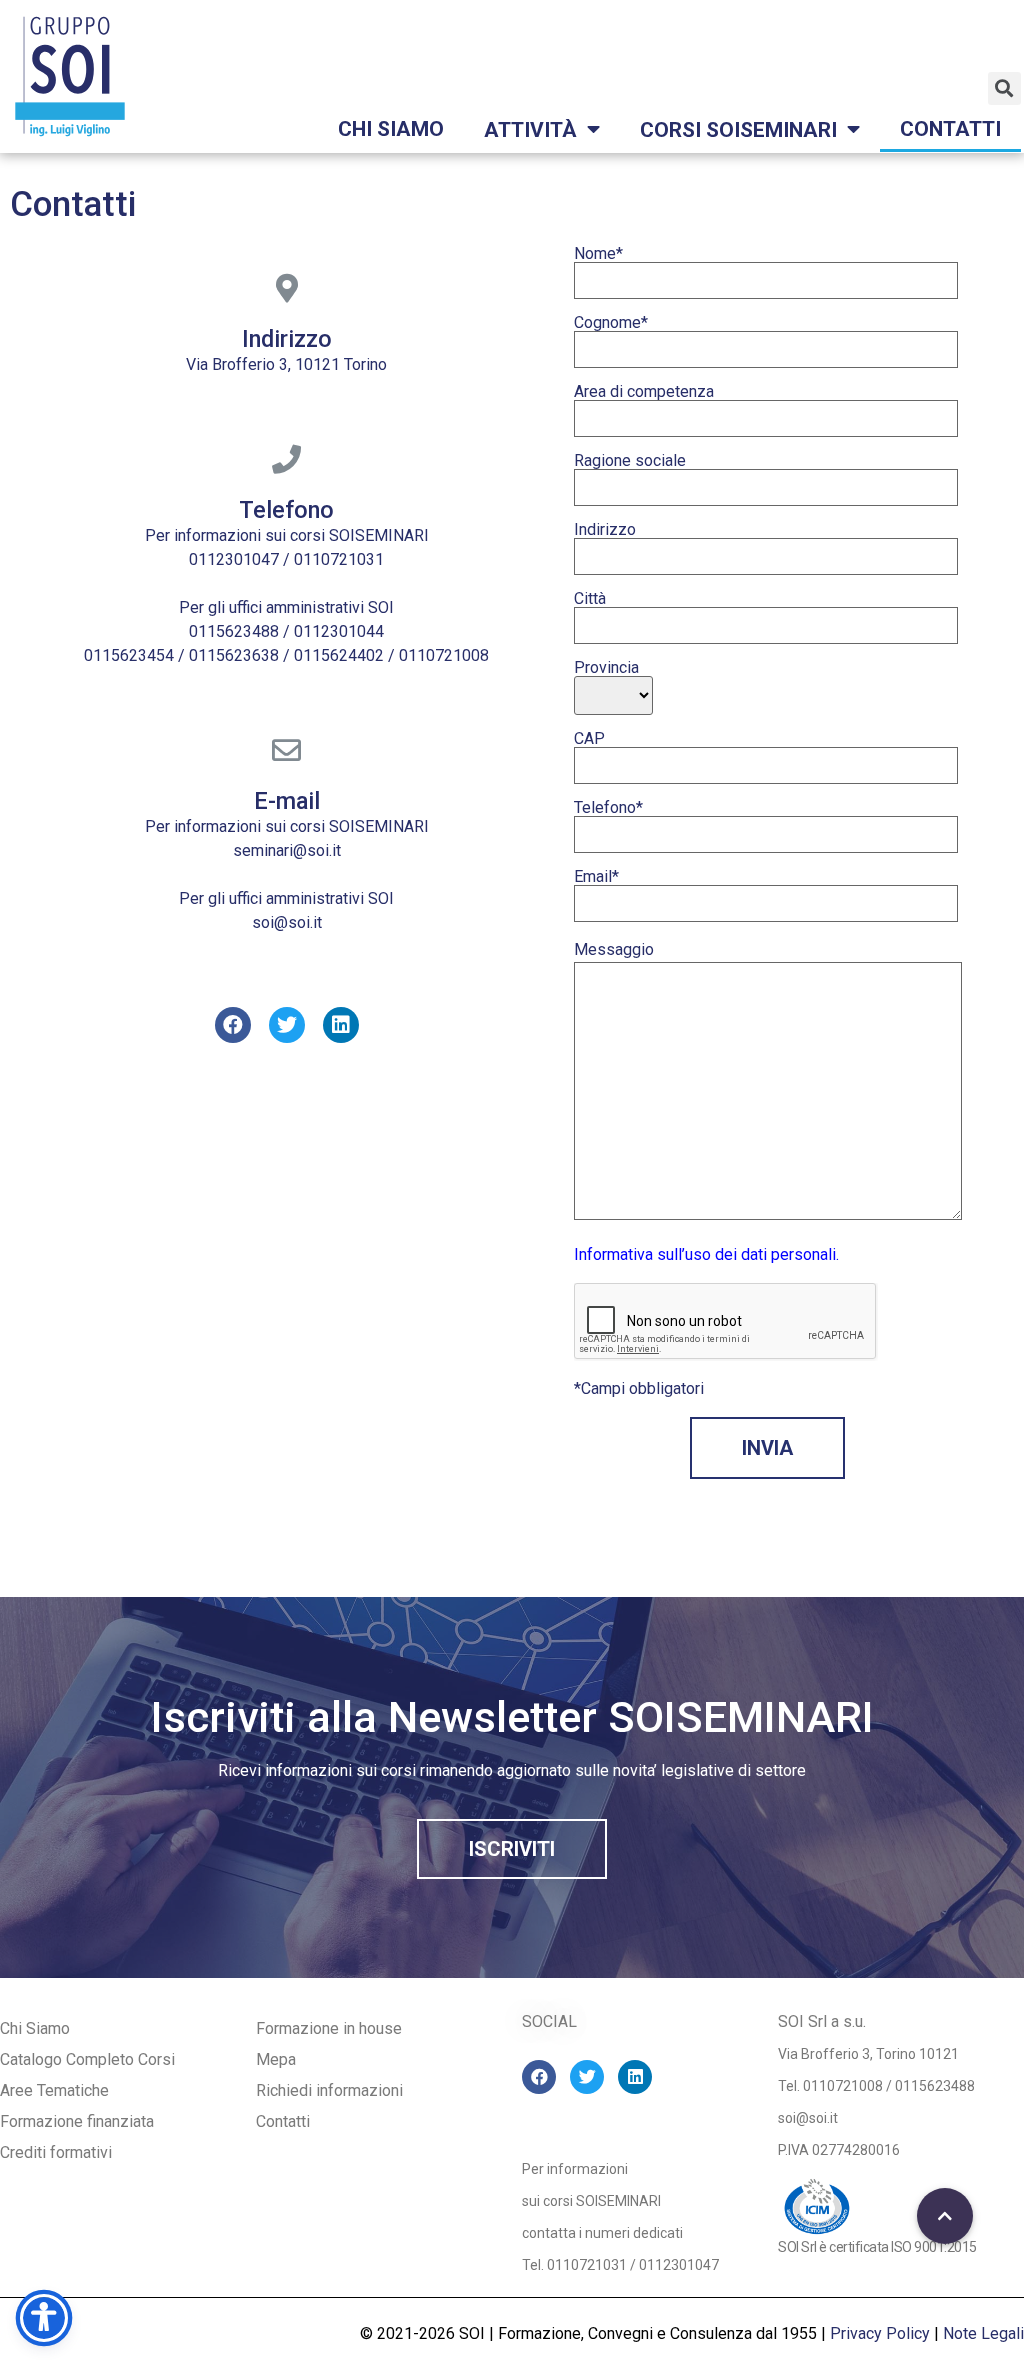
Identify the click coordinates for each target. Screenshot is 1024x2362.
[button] (512, 1849)
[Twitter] (287, 1025)
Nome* (598, 254)
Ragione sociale (630, 461)
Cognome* (611, 323)
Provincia (606, 668)
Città (590, 599)
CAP (589, 739)
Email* (596, 877)
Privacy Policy (880, 2333)
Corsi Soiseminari (738, 130)
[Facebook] (233, 1025)
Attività (530, 130)
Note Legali (983, 2333)
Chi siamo (391, 129)
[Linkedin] (341, 1025)
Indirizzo (605, 530)
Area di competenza (644, 392)
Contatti (950, 129)
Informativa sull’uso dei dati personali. (706, 1254)
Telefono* (608, 808)
